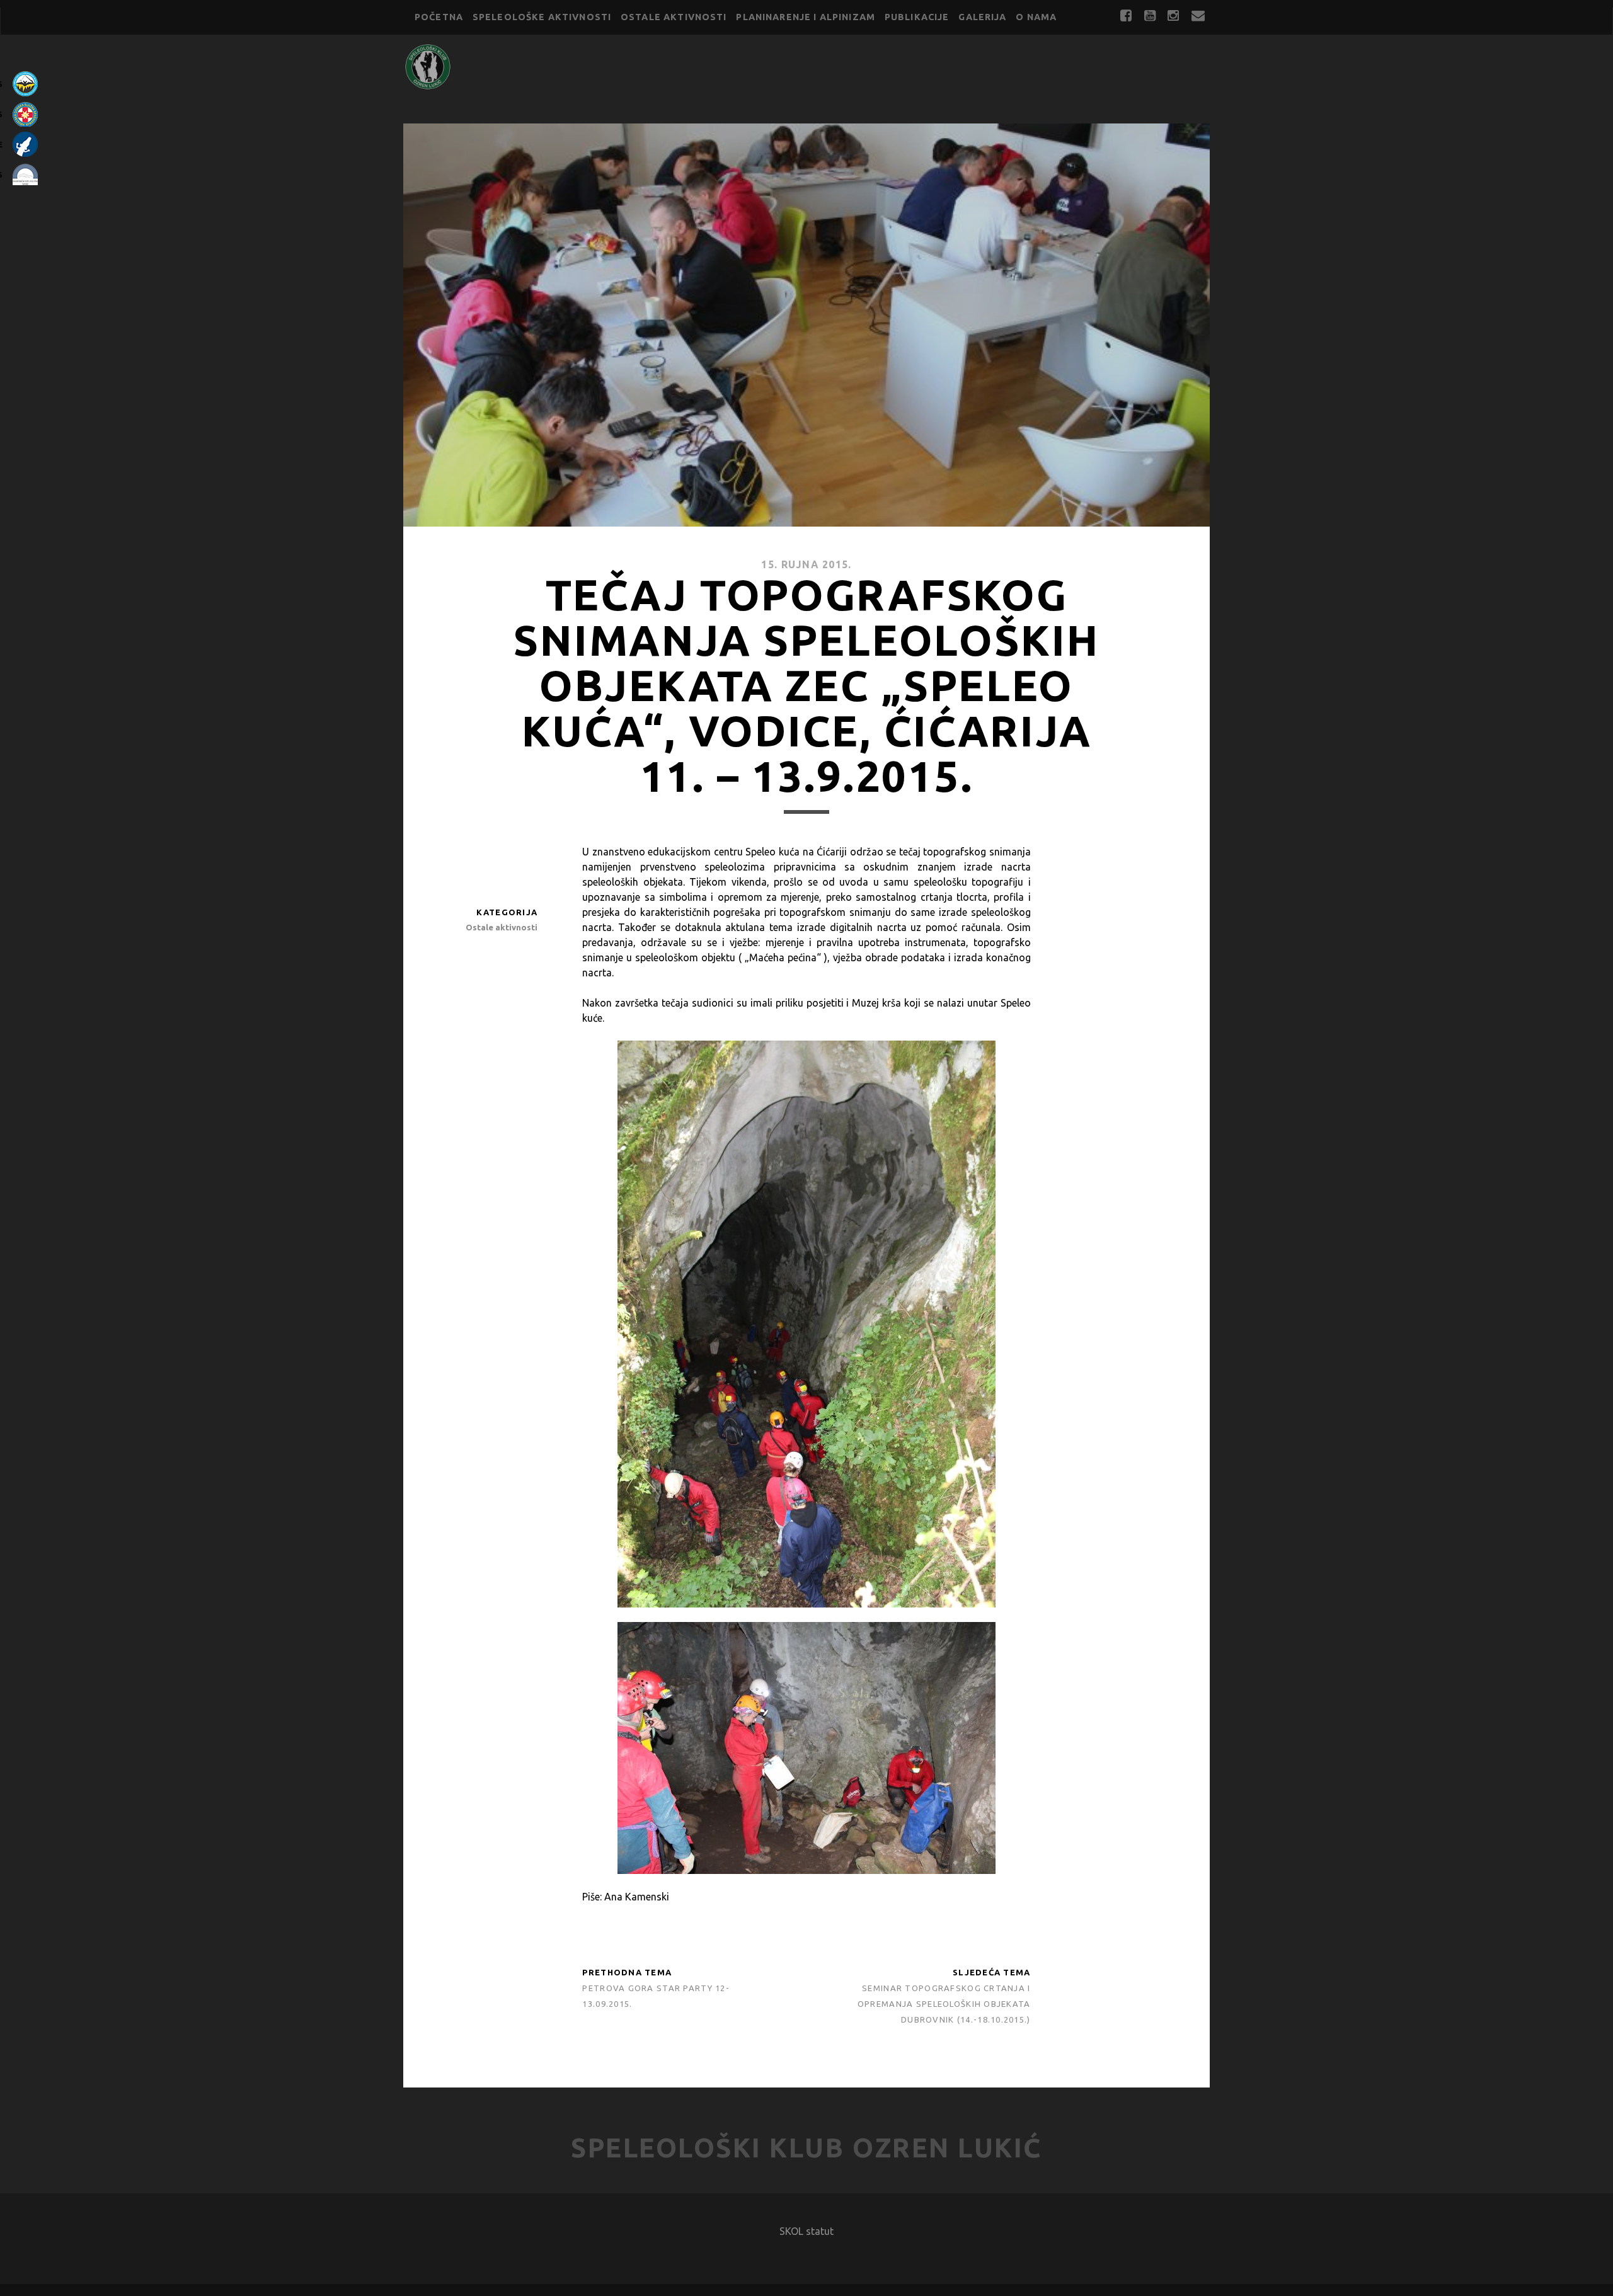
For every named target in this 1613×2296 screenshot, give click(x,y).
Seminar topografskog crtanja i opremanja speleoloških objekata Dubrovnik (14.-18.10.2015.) (944, 2004)
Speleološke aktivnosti (542, 17)
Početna (439, 17)
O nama (1036, 17)
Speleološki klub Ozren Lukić (806, 2148)
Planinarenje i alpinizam (806, 17)
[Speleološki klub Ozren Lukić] (428, 85)
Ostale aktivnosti (674, 17)
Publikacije (917, 17)
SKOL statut (806, 2231)
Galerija (982, 17)
